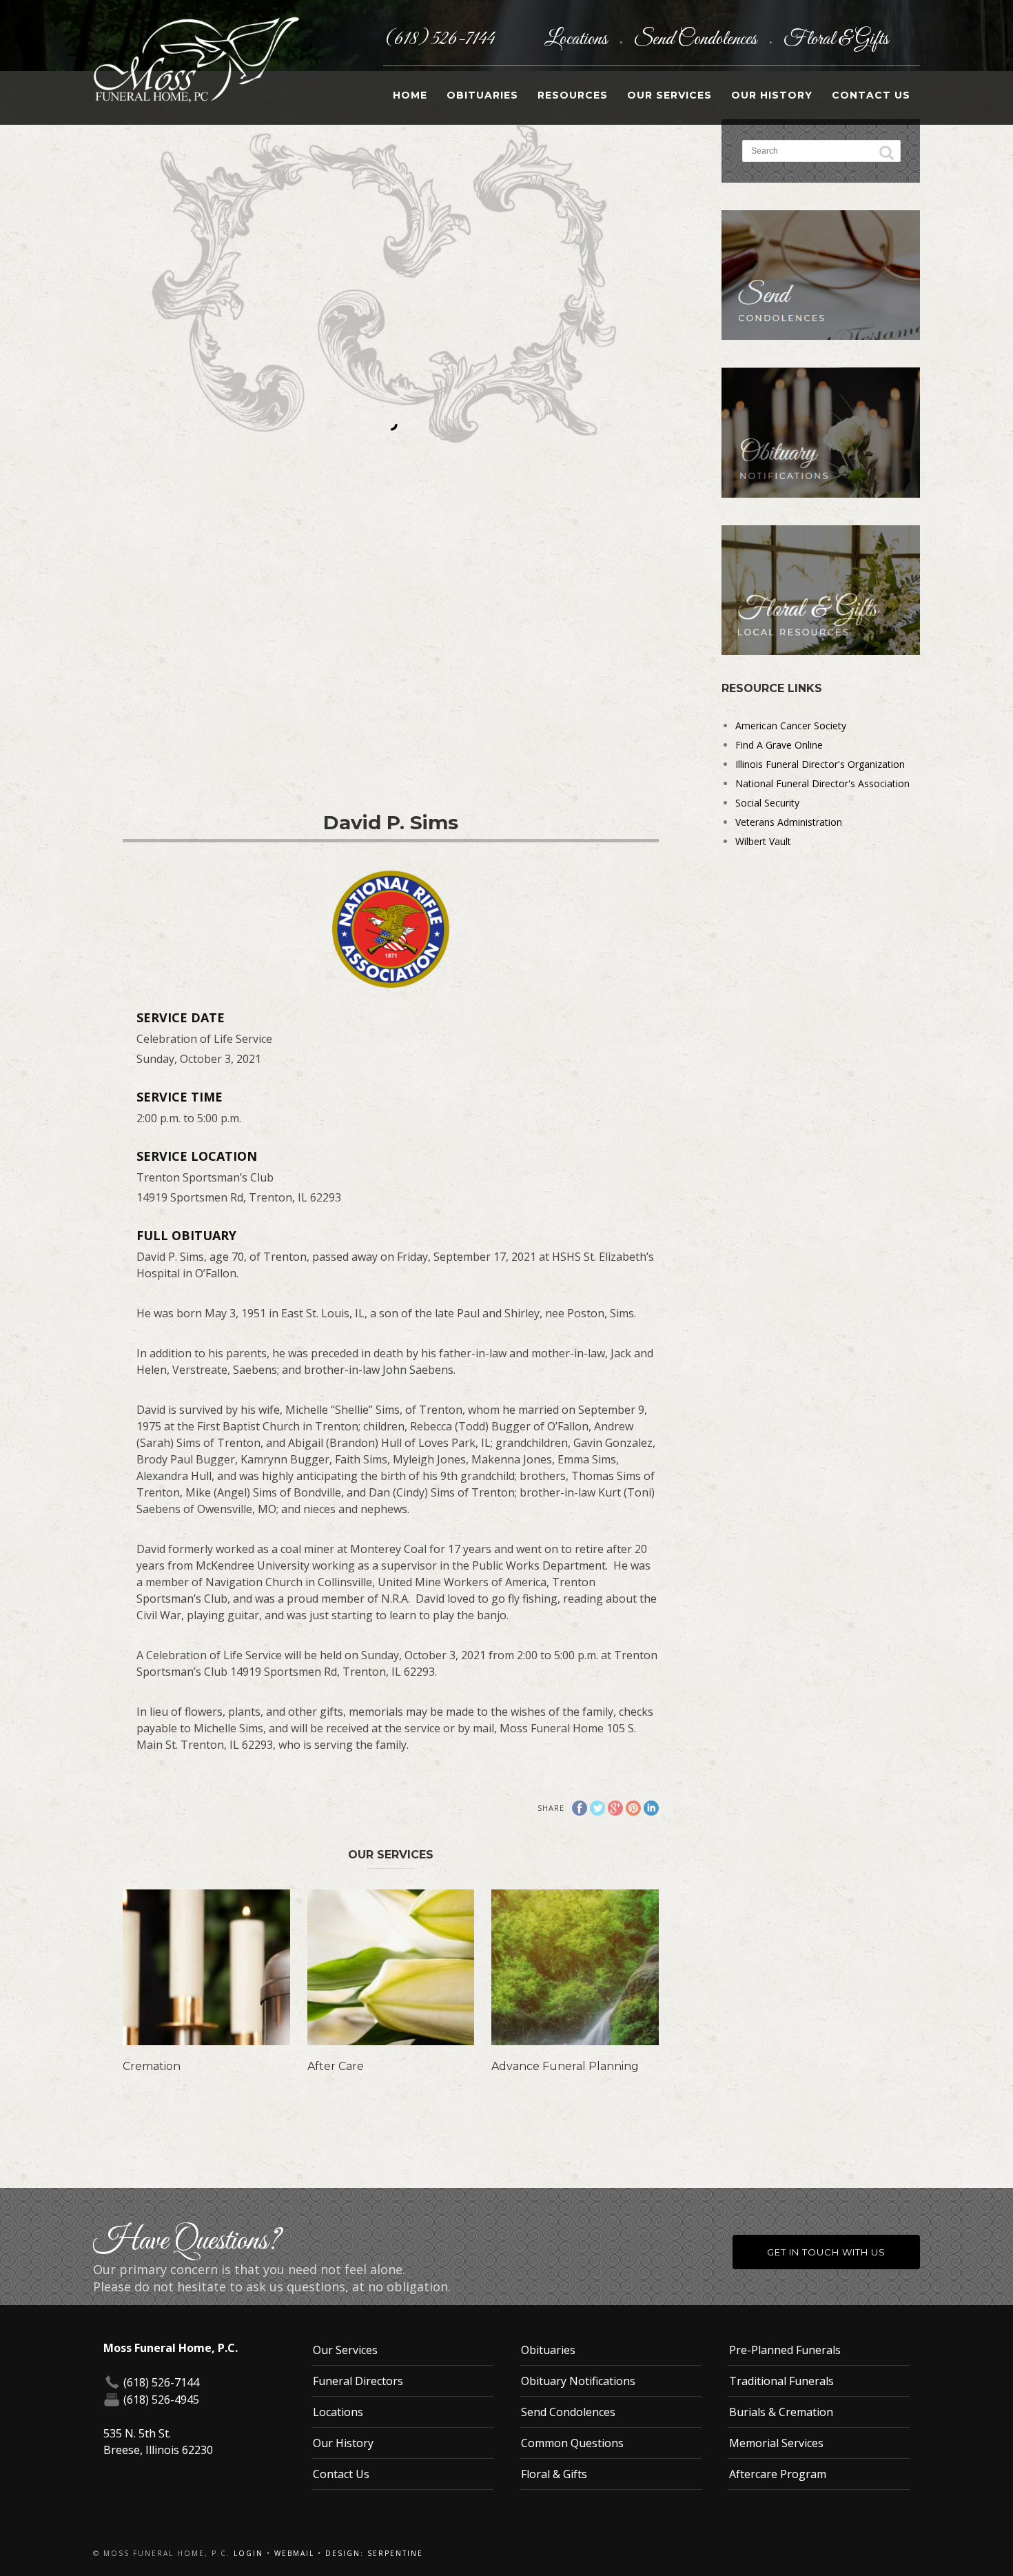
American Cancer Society (791, 726)
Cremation (152, 2066)
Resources (573, 95)
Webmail (294, 2553)
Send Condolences (697, 39)
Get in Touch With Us (826, 2252)
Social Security (767, 803)
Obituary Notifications (578, 2381)
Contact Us (871, 95)
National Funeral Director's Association (822, 783)
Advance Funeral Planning (565, 2066)
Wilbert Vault (763, 841)
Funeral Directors (358, 2381)
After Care (336, 2066)
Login (248, 2553)
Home (410, 95)
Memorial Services (776, 2443)
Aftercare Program (778, 2474)
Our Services (669, 95)
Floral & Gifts (836, 39)
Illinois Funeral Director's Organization (820, 764)
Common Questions (572, 2443)
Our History (772, 95)
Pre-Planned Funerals (785, 2350)
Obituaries (482, 95)
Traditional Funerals (781, 2381)
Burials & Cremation (781, 2412)
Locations (577, 39)
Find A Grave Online (779, 745)
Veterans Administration (789, 822)
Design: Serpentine (374, 2553)
